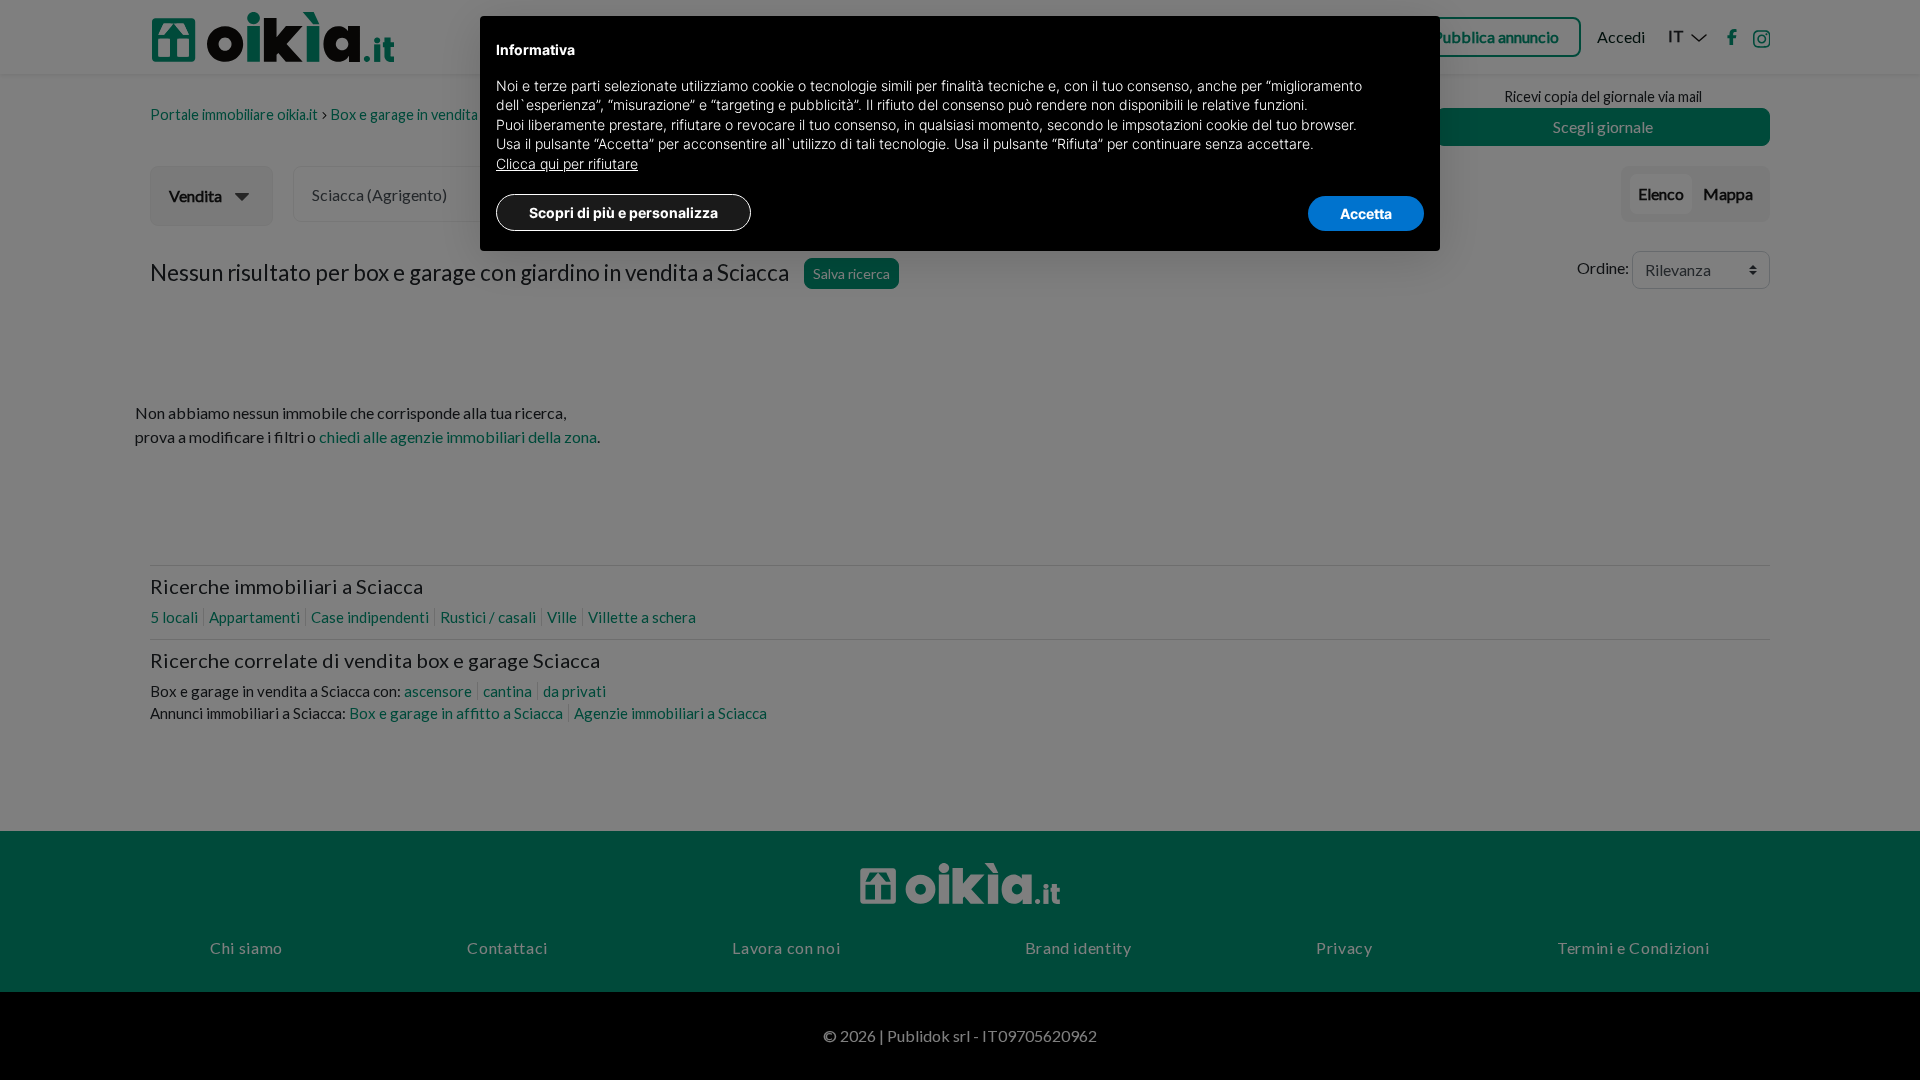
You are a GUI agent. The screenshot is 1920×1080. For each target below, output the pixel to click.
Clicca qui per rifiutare (567, 163)
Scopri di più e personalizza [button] (623, 212)
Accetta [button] (1366, 213)
